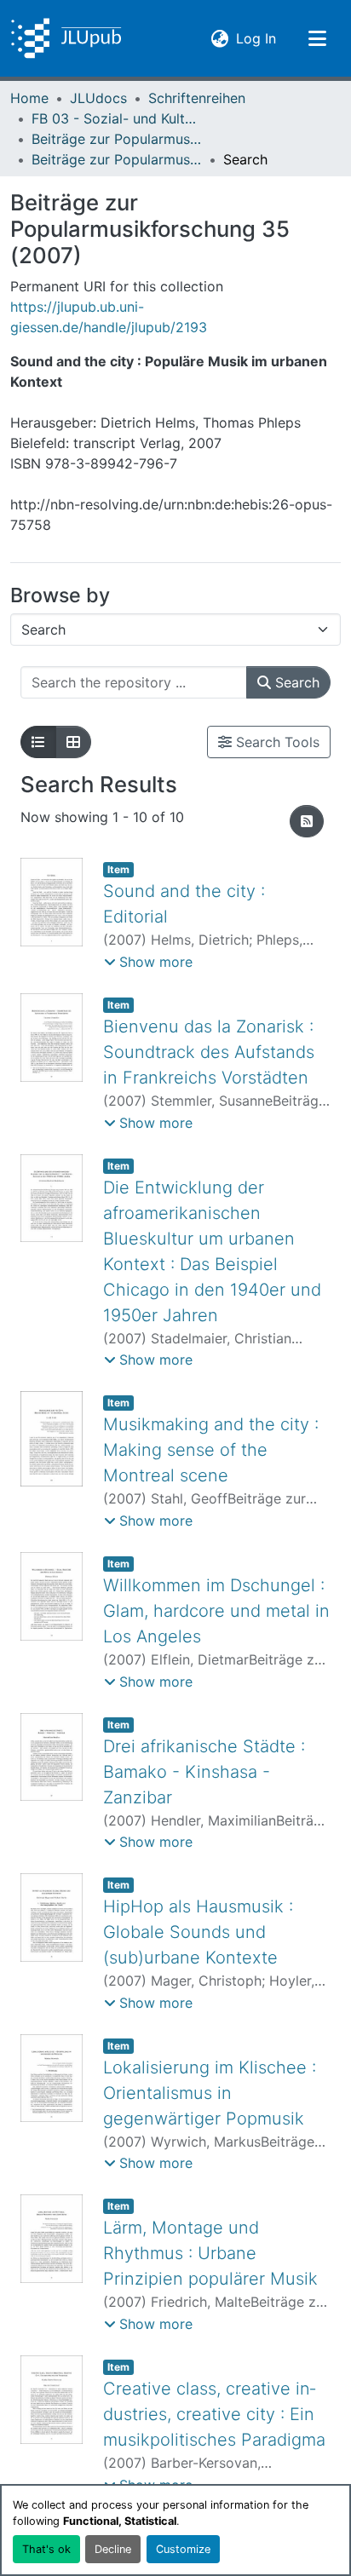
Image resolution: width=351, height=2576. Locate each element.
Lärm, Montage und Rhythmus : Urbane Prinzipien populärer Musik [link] (210, 2253)
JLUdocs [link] (98, 98)
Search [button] (295, 682)
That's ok (46, 2549)
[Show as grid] (73, 742)
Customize (183, 2549)
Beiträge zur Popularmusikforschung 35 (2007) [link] (117, 159)
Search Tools (276, 742)
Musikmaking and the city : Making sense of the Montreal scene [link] (211, 1450)
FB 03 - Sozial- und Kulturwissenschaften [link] (117, 118)
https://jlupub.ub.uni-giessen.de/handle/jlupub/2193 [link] (109, 317)
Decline (113, 2549)
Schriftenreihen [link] (197, 98)
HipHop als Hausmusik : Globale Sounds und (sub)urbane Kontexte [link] (198, 1932)
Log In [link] (256, 38)
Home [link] (29, 98)
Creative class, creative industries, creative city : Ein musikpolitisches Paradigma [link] (214, 2414)
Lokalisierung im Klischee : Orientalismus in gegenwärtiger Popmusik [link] (210, 2093)
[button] (66, 38)
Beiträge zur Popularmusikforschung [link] (117, 139)
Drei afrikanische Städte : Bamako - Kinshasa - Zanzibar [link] (204, 1772)
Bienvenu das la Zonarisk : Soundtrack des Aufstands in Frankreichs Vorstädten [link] (209, 1052)
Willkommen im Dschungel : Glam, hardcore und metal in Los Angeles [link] (216, 1611)
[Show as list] (38, 742)
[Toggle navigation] (317, 38)
